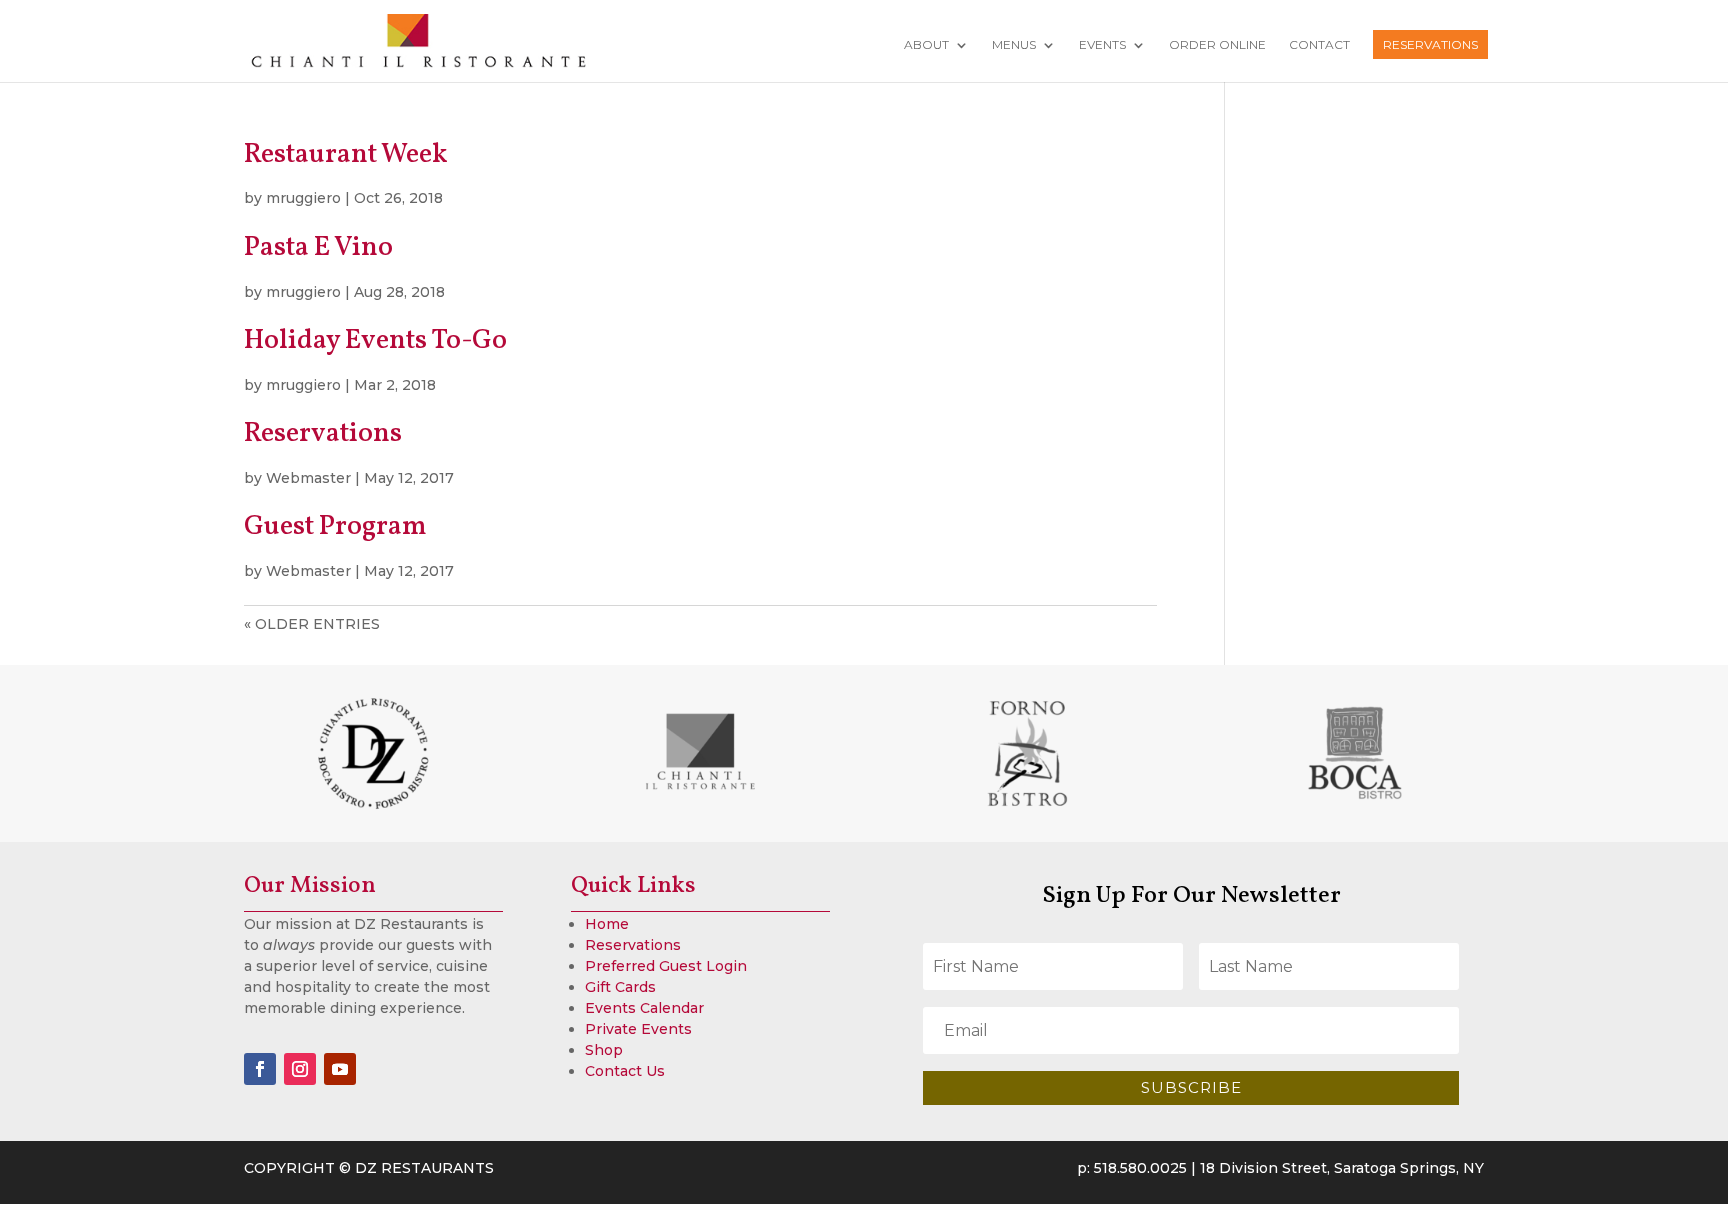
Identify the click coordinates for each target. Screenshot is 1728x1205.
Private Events (638, 1029)
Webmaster (308, 478)
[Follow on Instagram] (300, 1069)
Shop (604, 1050)
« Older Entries (312, 624)
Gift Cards (620, 987)
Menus (1014, 45)
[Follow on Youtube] (340, 1069)
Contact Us (625, 1071)
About (926, 45)
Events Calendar (644, 1008)
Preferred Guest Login (666, 966)
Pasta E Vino (318, 248)
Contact (1319, 45)
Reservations (1430, 44)
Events (1102, 45)
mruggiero (303, 198)
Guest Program (335, 527)
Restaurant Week (346, 155)
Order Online (1217, 45)
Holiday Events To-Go (375, 341)
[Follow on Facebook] (260, 1069)
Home (607, 924)
